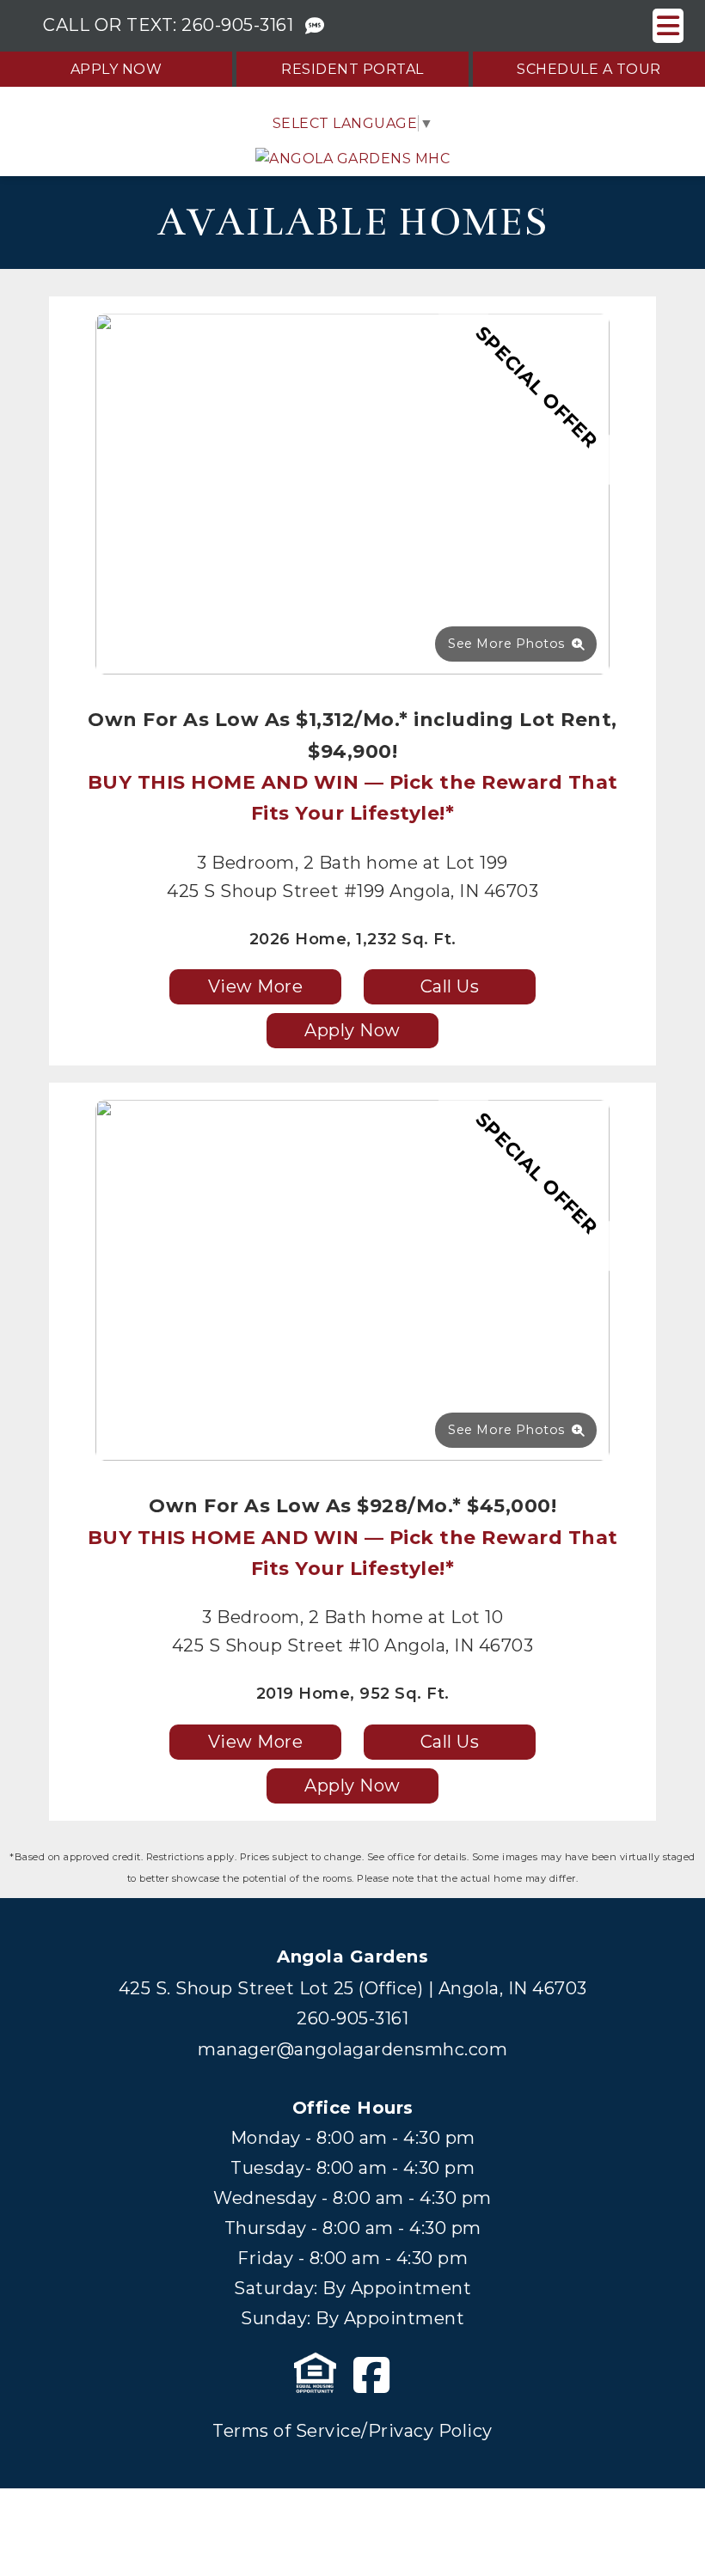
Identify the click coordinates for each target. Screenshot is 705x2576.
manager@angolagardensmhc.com (352, 2049)
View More (256, 986)
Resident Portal (352, 69)
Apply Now (116, 69)
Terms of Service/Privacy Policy (352, 2431)
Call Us (450, 986)
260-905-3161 (237, 25)
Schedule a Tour (589, 69)
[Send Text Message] (315, 26)
